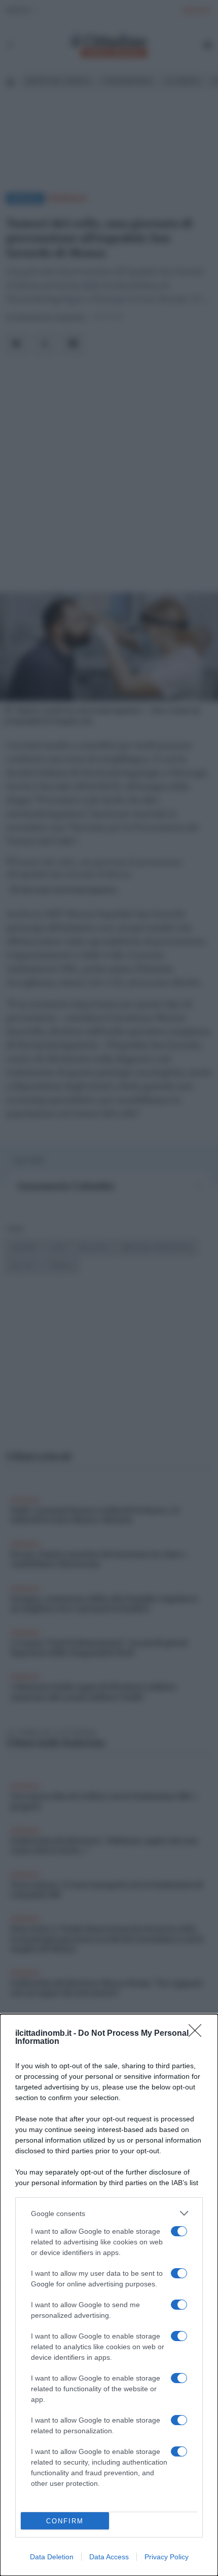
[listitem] (109, 2213)
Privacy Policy (167, 2557)
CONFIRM (65, 2521)
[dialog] (109, 2295)
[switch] (179, 2231)
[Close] (198, 2034)
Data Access (109, 2557)
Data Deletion (52, 2557)
